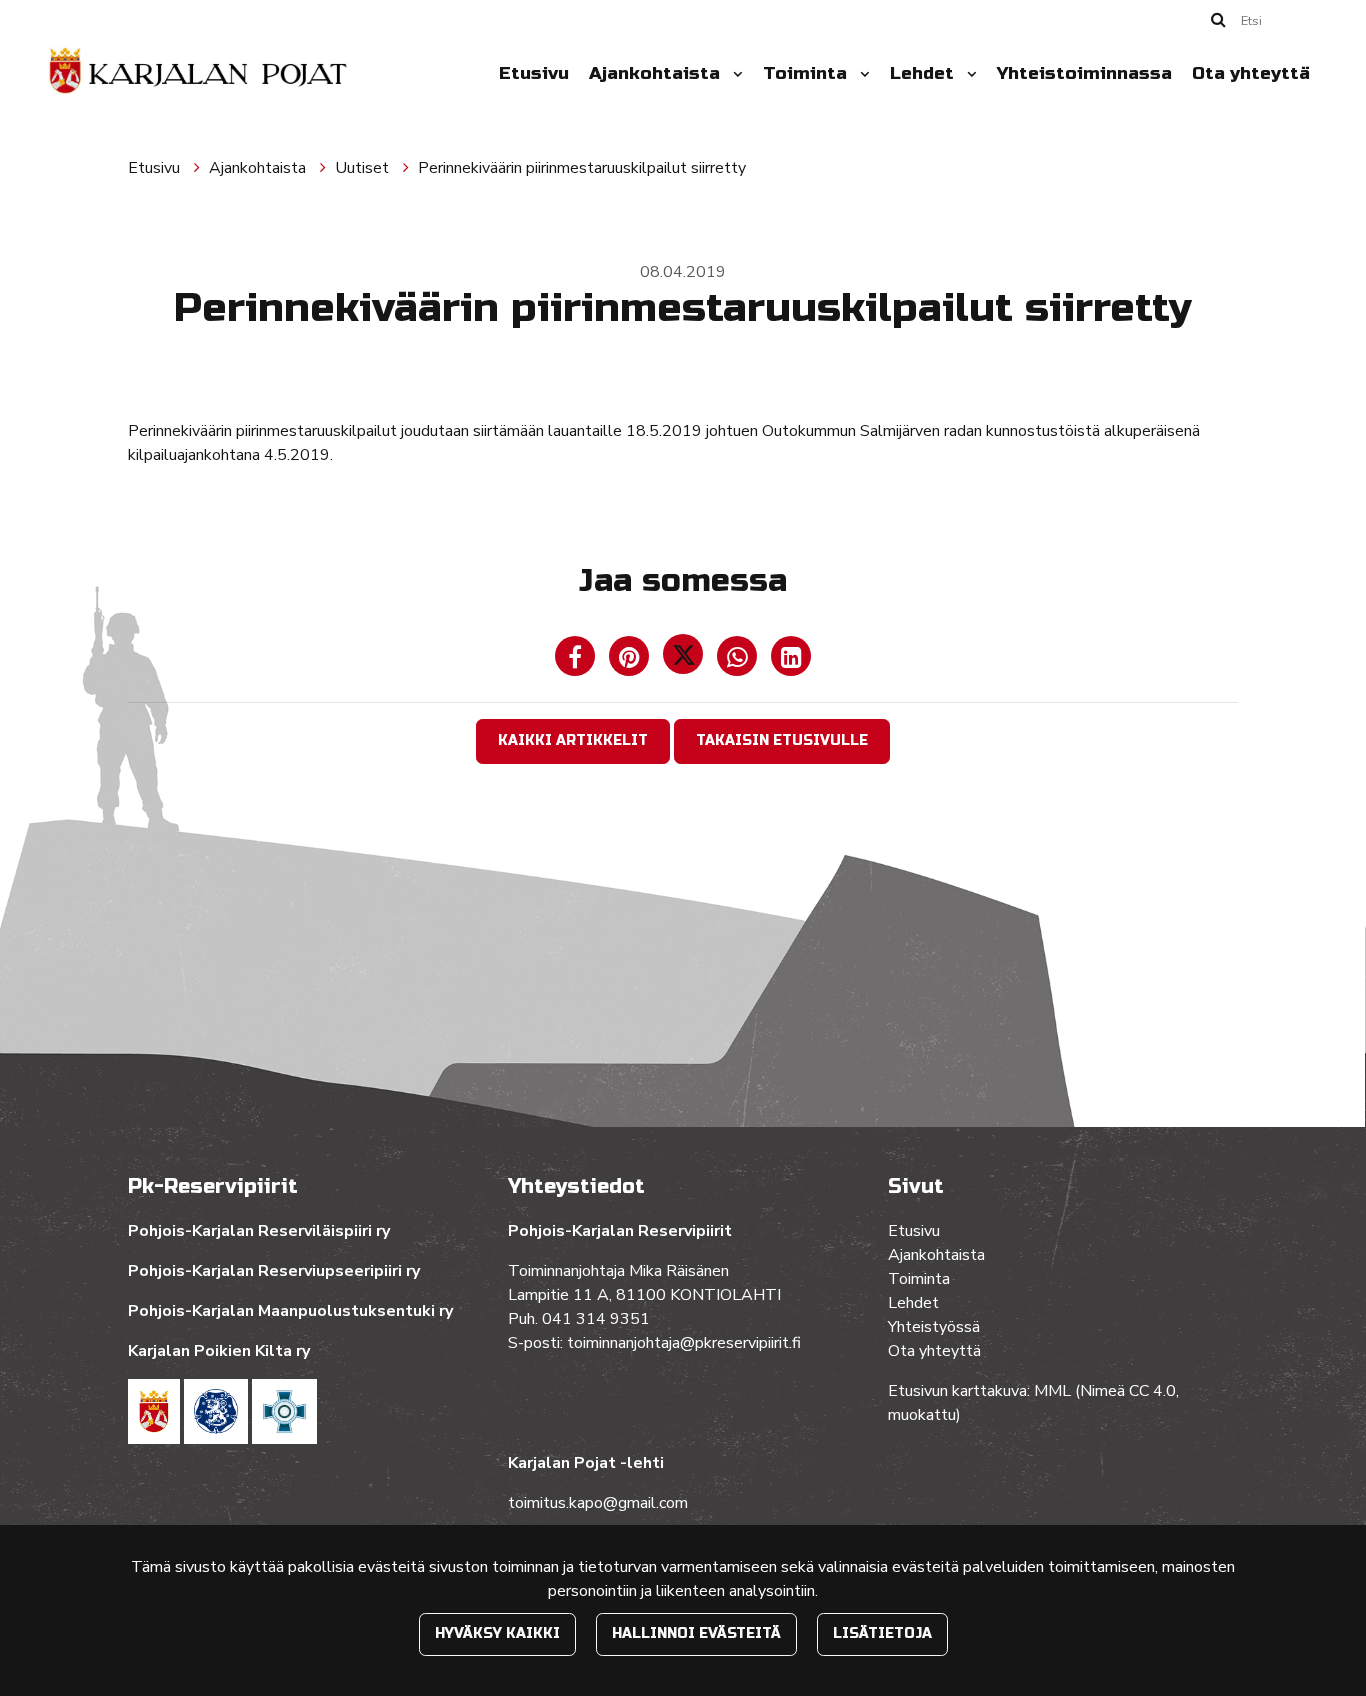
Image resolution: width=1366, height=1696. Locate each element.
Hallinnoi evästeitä (696, 1633)
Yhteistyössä (934, 1327)
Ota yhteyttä (1251, 73)
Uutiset (364, 168)
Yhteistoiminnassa (1084, 73)
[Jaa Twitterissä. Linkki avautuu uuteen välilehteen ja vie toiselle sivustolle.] (685, 661)
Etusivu (534, 73)
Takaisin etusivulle (782, 740)
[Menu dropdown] (734, 74)
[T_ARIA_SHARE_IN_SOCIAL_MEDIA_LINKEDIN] (791, 661)
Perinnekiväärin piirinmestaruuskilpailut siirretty (582, 168)
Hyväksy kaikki (497, 1633)
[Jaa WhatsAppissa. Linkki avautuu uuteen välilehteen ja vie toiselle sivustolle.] (739, 661)
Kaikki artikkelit (573, 740)
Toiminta (807, 73)
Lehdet (924, 73)
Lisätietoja (882, 1633)
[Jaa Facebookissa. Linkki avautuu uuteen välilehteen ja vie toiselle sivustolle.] (577, 661)
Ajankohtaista (657, 73)
